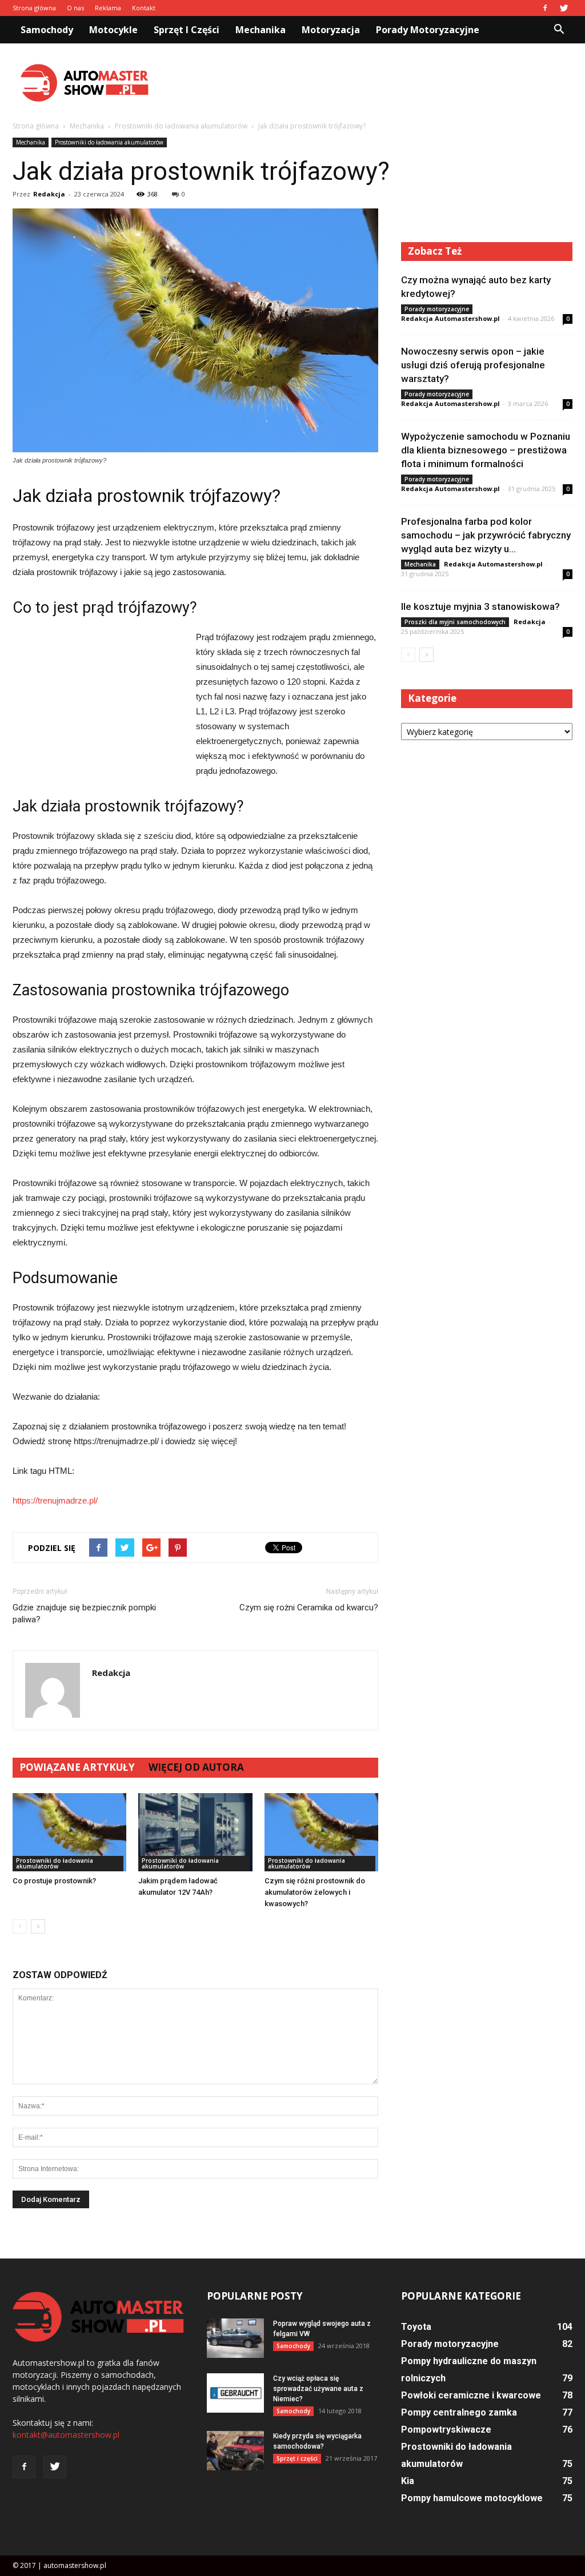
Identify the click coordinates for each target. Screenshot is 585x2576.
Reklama (108, 8)
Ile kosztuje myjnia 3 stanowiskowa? (480, 606)
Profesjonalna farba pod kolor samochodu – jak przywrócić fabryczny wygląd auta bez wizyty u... (486, 535)
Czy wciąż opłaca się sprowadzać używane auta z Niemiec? (318, 2389)
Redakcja (49, 194)
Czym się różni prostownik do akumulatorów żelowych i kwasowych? (315, 1892)
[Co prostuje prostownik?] (69, 1832)
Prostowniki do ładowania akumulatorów (109, 142)
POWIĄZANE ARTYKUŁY (77, 1767)
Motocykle (113, 30)
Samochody (47, 30)
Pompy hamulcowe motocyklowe (472, 2498)
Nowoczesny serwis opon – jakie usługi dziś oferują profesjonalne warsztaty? (473, 365)
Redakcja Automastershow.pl (450, 318)
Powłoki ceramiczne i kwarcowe (471, 2395)
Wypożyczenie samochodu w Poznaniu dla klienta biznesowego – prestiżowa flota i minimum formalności (486, 450)
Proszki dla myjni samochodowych (455, 622)
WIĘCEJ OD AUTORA (196, 1767)
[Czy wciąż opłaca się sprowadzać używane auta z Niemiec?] (235, 2393)
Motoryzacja (331, 30)
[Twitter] (564, 8)
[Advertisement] (364, 83)
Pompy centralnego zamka (459, 2412)
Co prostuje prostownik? (54, 1881)
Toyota (416, 2327)
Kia (408, 2481)
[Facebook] (545, 8)
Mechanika (261, 30)
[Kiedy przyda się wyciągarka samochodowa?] (235, 2451)
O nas (75, 8)
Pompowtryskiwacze (446, 2430)
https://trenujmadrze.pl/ (55, 1500)
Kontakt (144, 8)
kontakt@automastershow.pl (66, 2435)
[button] (559, 30)
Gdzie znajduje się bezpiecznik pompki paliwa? (84, 1613)
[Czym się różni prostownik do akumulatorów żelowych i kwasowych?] (321, 1832)
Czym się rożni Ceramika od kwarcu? (309, 1608)
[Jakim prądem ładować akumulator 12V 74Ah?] (195, 1832)
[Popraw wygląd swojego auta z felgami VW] (235, 2338)
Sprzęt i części (187, 30)
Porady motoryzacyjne (428, 30)
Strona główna (34, 8)
